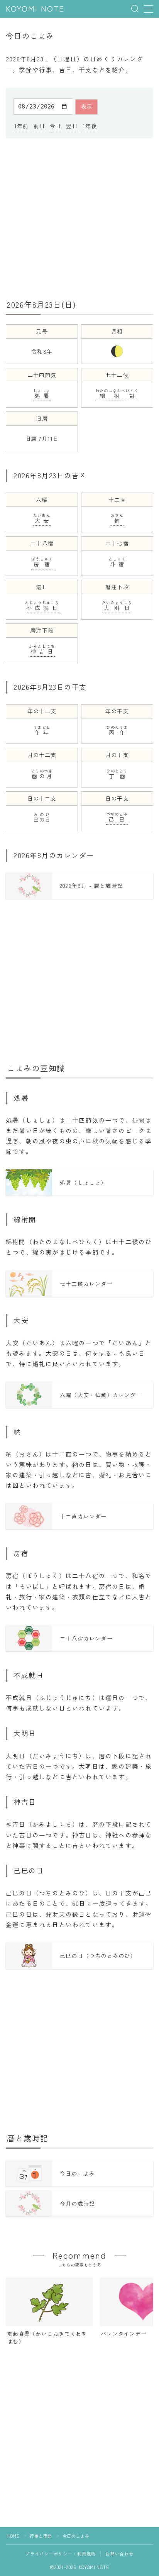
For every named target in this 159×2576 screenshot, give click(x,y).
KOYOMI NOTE (35, 9)
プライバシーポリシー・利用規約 (60, 2554)
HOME (13, 2536)
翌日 (72, 126)
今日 (56, 126)
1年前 (22, 126)
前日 (39, 126)
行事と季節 (41, 2536)
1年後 (90, 126)
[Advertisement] (79, 218)
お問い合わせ (119, 2554)
